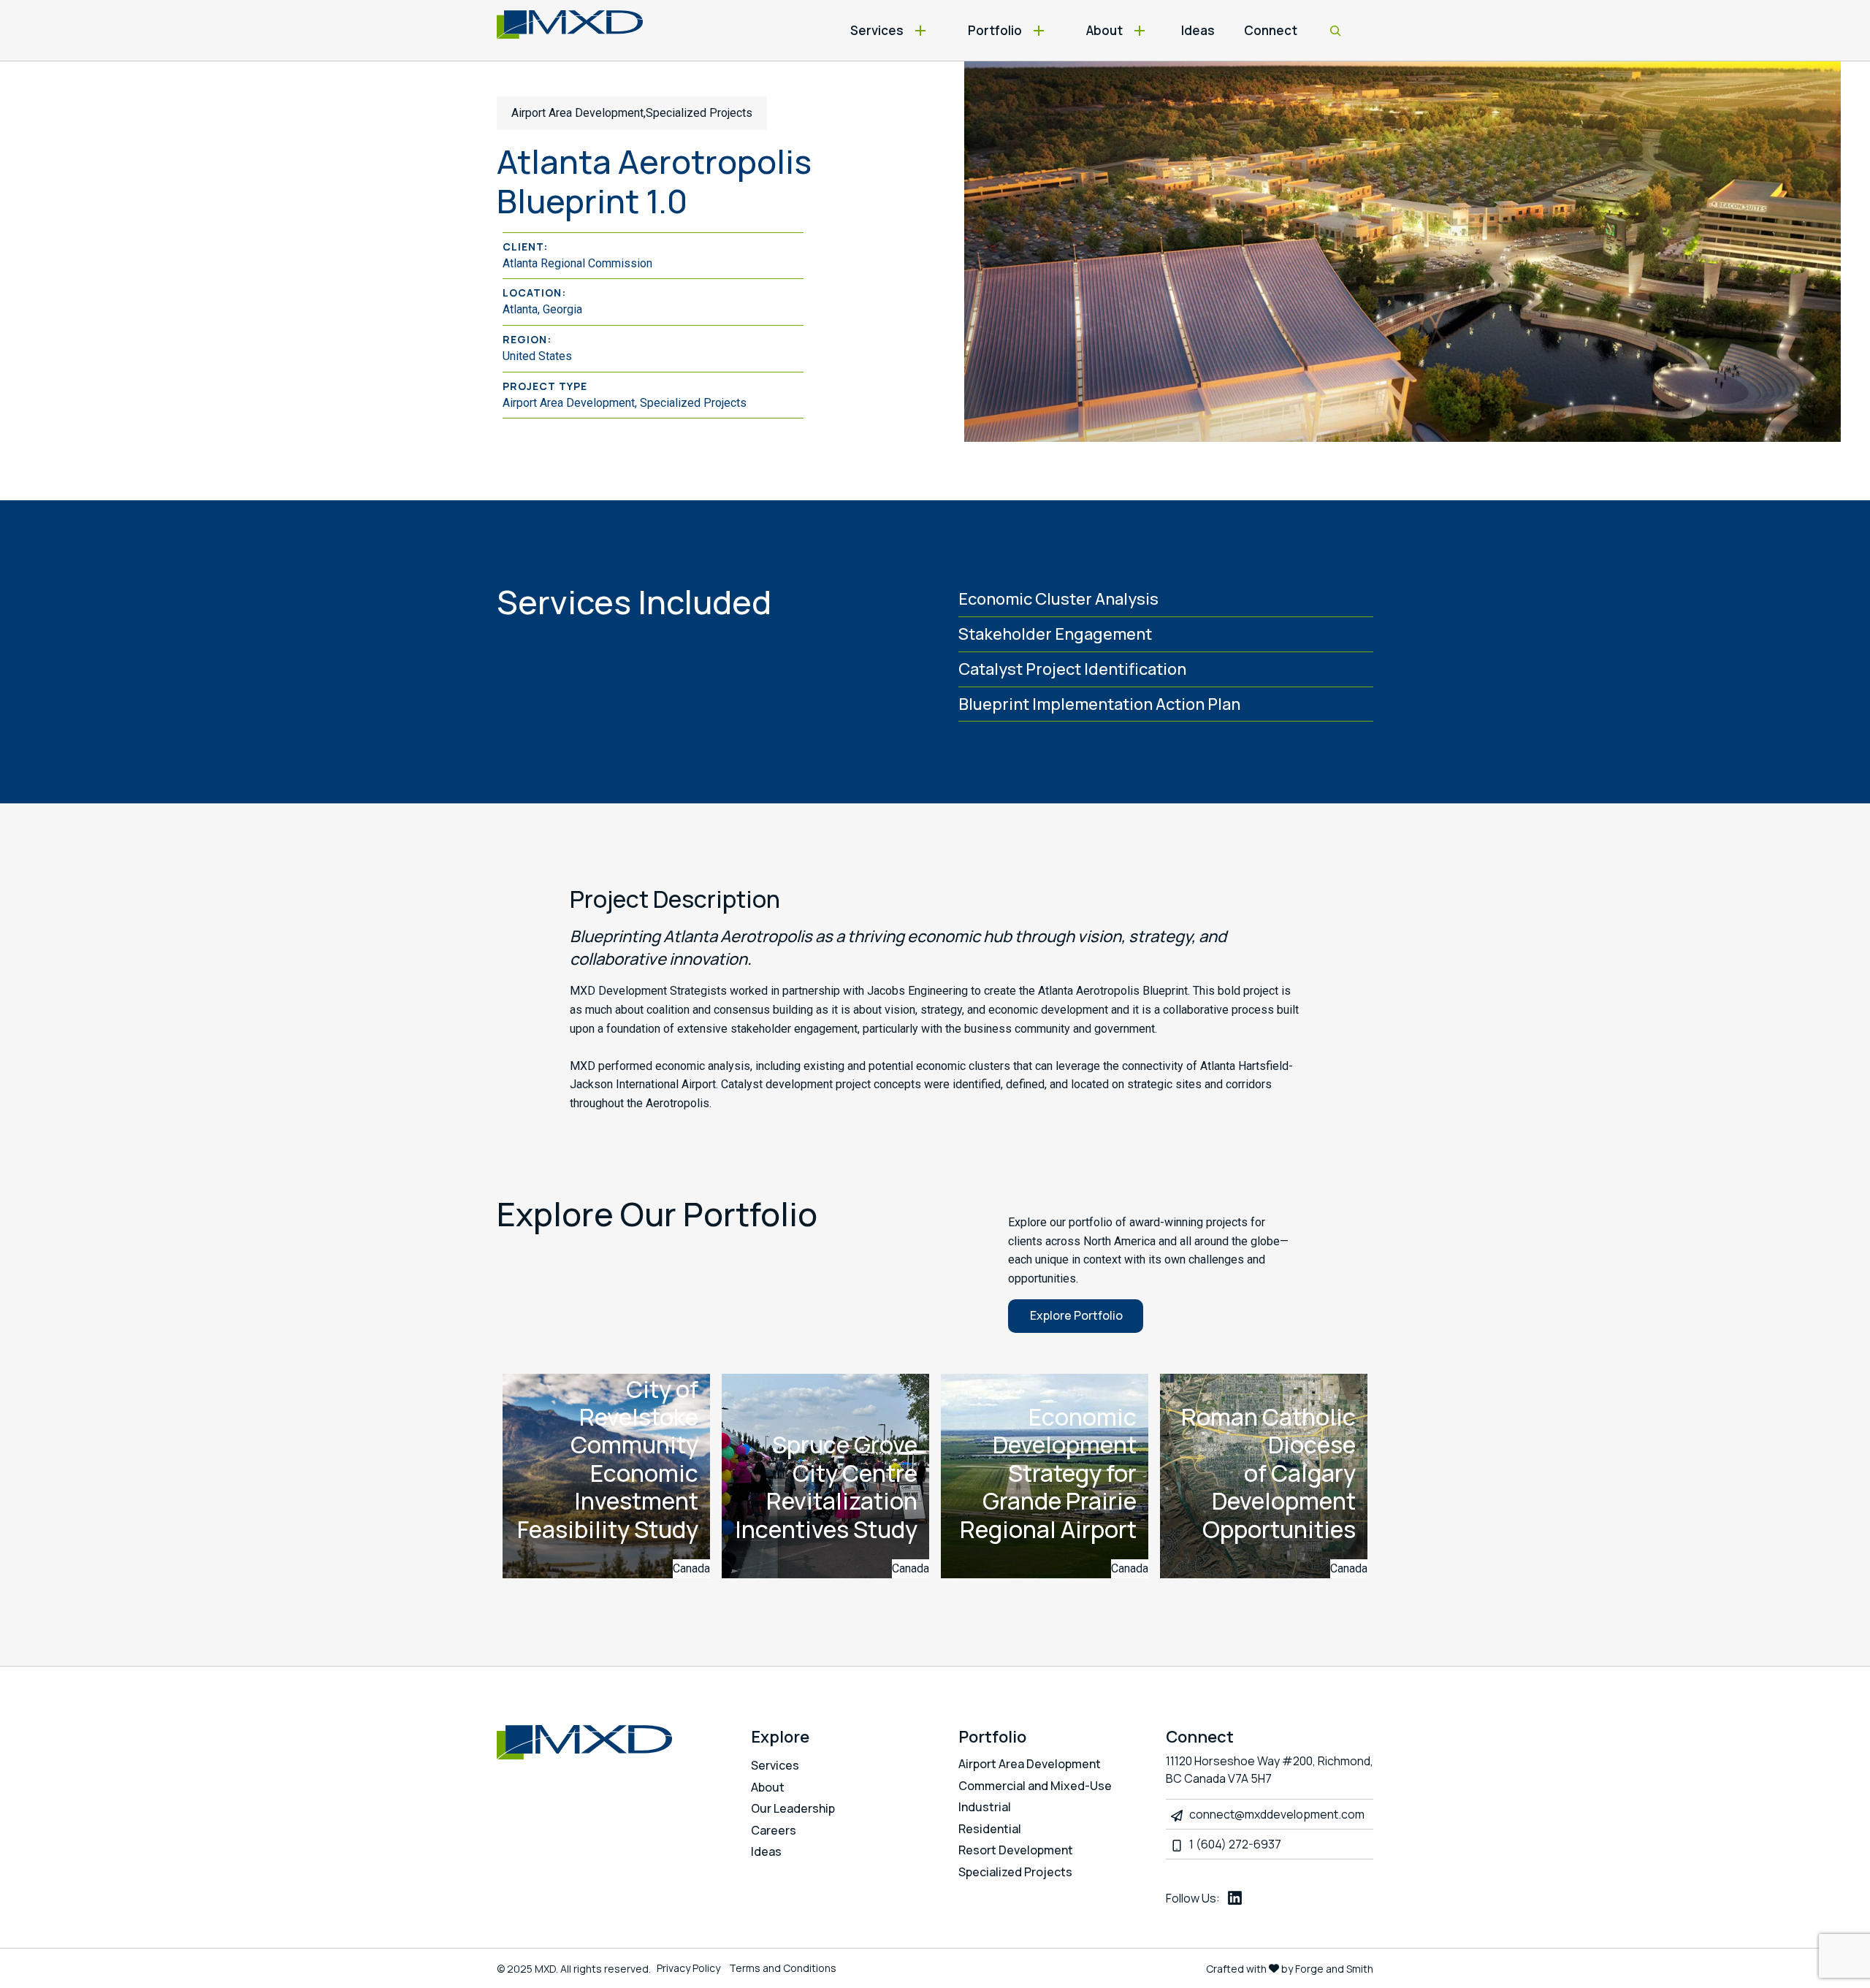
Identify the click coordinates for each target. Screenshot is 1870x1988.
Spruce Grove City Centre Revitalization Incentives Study (826, 1487)
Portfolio (995, 30)
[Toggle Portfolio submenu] (1039, 30)
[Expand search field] (1335, 31)
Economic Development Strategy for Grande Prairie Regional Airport (1048, 1473)
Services (877, 30)
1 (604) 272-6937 (1235, 1844)
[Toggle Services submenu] (921, 30)
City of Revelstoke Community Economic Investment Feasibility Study (608, 1459)
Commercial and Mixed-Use (1035, 1786)
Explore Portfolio (1076, 1315)
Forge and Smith (1334, 1969)
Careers (774, 1830)
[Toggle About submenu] (1140, 30)
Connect (1271, 30)
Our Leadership (793, 1808)
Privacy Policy (688, 1968)
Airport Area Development (1030, 1764)
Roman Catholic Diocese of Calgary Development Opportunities (1268, 1473)
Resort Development (1016, 1850)
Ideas (1198, 30)
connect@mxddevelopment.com (1277, 1814)
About (1104, 30)
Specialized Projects (1015, 1872)
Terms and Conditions (783, 1968)
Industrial (985, 1807)
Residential (990, 1829)
